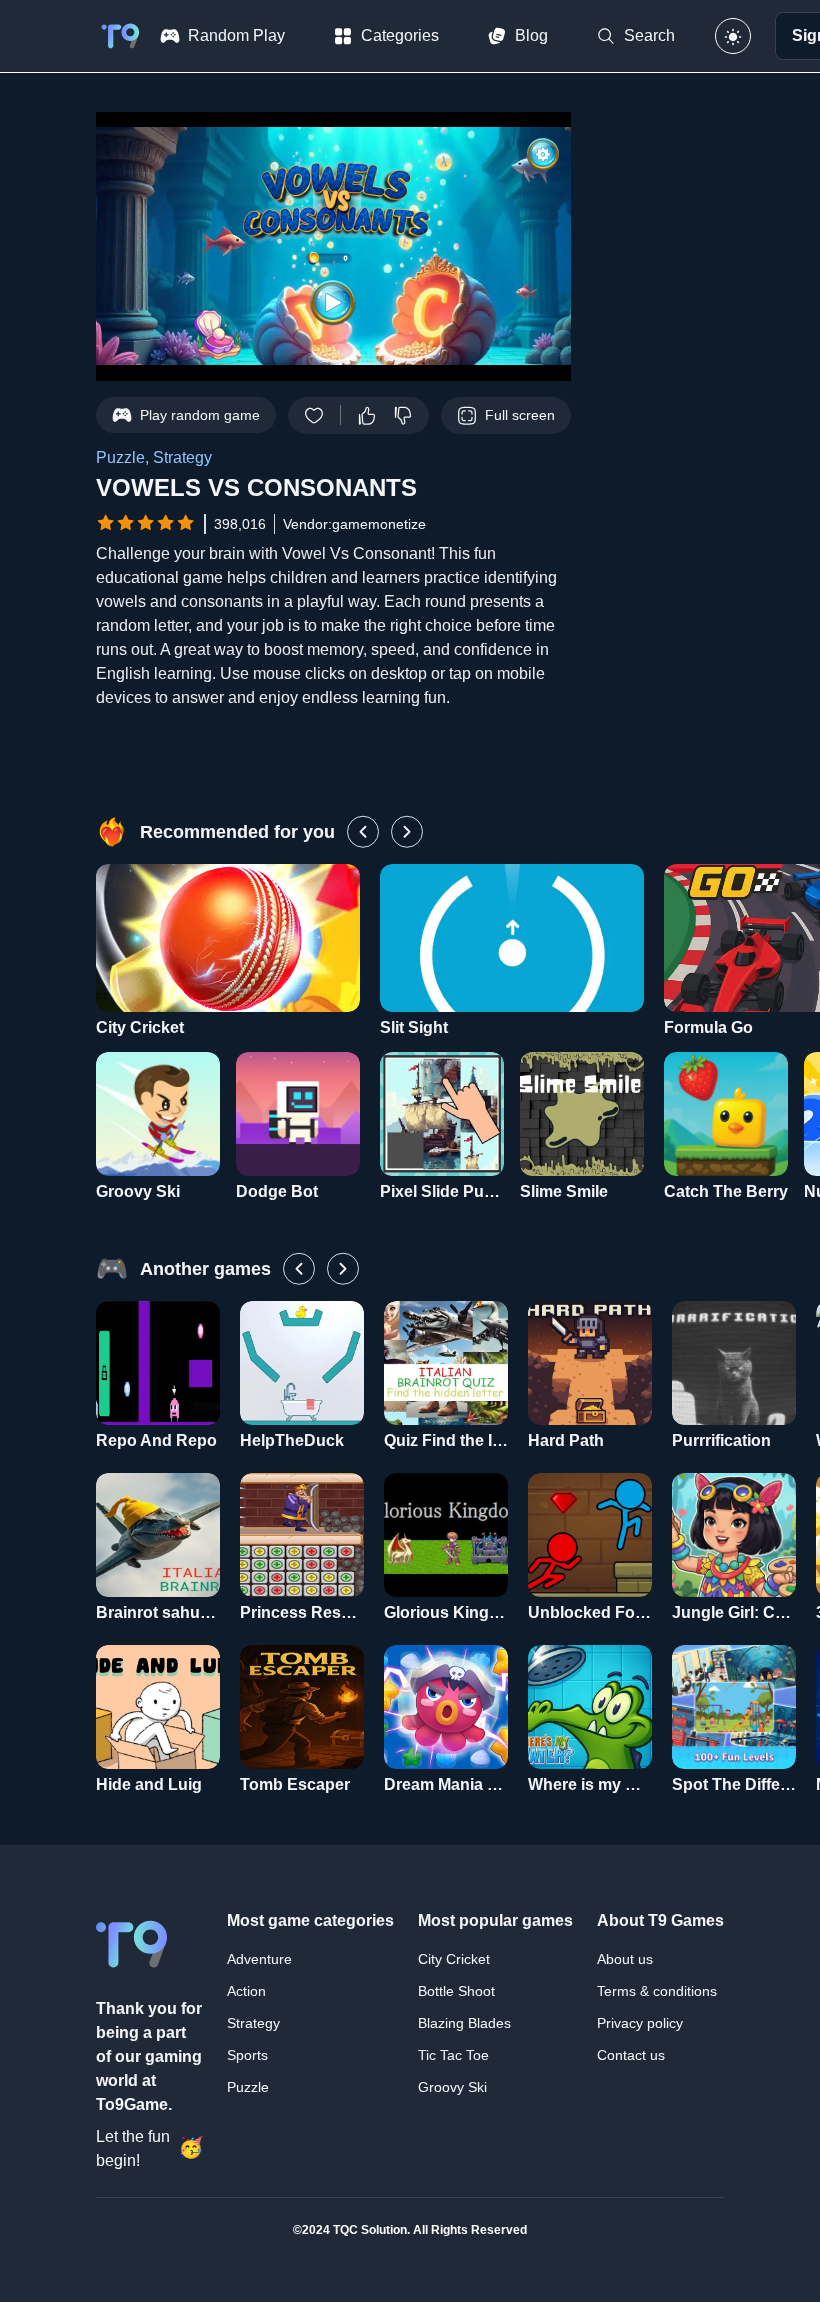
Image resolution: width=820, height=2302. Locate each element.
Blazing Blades (464, 2023)
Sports (247, 2055)
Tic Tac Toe (453, 2055)
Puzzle (248, 2087)
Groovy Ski (452, 2087)
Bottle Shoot (456, 1991)
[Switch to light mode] (733, 36)
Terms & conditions (657, 1991)
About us (625, 1959)
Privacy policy (640, 2023)
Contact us (631, 2055)
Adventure (259, 1959)
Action (246, 1991)
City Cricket (454, 1959)
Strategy (253, 2023)
